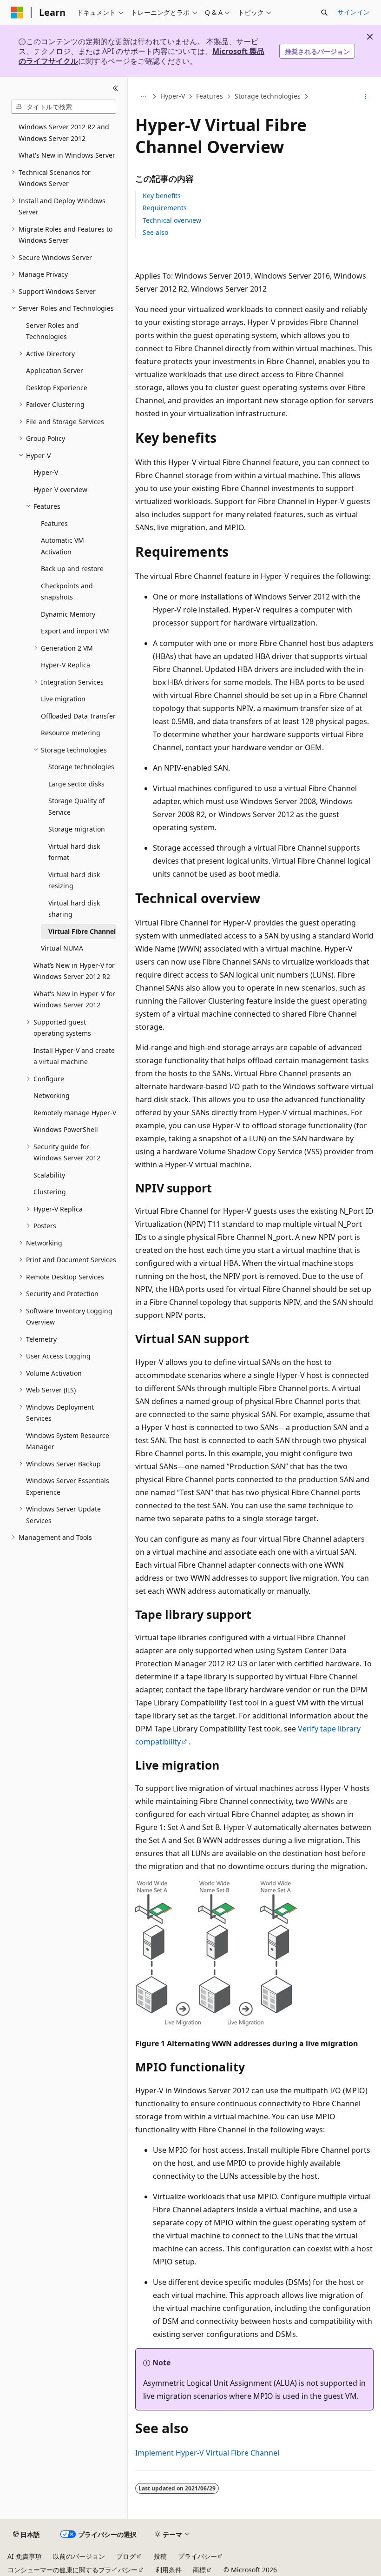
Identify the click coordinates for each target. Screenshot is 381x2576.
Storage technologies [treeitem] (81, 767)
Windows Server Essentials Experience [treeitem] (68, 1486)
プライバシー (197, 2556)
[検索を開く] (324, 13)
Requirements (165, 208)
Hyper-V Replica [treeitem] (66, 665)
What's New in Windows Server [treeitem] (67, 155)
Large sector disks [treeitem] (76, 784)
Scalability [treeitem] (49, 1175)
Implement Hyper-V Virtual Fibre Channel (207, 2453)
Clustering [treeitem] (50, 1192)
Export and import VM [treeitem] (75, 631)
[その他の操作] (365, 97)
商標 (199, 2570)
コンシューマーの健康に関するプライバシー (72, 2570)
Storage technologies (268, 97)
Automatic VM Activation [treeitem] (62, 546)
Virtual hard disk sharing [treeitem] (74, 909)
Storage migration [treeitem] (77, 829)
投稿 (160, 2556)
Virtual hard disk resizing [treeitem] (74, 880)
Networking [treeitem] (52, 1095)
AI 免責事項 (25, 2556)
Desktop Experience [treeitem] (57, 388)
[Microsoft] (17, 13)
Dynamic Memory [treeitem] (68, 614)
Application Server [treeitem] (55, 370)
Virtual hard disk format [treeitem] (74, 852)
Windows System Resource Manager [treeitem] (68, 1441)
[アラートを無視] (370, 37)
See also (155, 232)
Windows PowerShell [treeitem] (66, 1129)
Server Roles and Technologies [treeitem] (52, 331)
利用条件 (169, 2570)
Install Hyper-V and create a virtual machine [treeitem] (74, 1056)
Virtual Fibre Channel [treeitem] (82, 931)
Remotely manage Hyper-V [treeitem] (75, 1113)
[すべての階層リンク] (143, 97)
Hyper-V (173, 97)
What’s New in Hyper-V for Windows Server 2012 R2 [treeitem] (74, 971)
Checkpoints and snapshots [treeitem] (67, 592)
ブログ (126, 2556)
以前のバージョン (79, 2556)
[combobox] (64, 107)
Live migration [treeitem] (63, 699)
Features (210, 97)
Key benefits (162, 196)
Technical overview (172, 220)
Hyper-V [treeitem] (46, 472)
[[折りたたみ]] (115, 88)
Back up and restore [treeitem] (72, 569)
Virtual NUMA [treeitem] (62, 948)
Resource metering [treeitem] (71, 733)
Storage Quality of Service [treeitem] (76, 806)
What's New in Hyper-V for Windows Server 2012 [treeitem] (74, 999)
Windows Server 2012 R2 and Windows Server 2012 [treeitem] (64, 133)
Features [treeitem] (54, 523)
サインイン (354, 12)
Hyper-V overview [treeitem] (60, 489)
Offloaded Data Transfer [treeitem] (78, 716)
